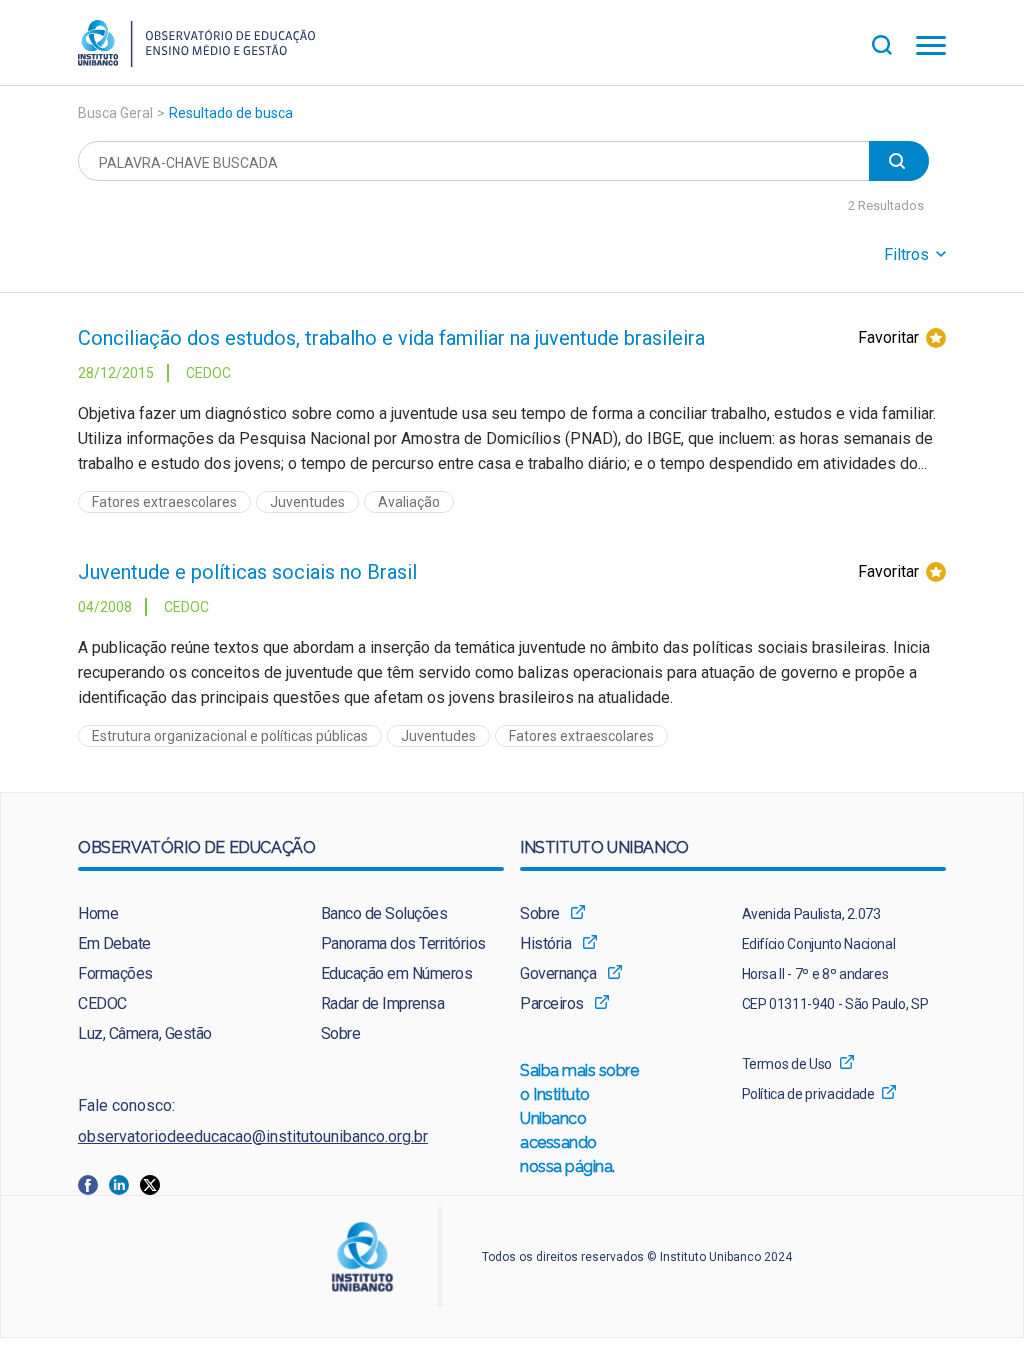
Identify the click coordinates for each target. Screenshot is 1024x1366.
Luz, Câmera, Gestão (145, 1033)
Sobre (341, 1033)
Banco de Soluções (384, 913)
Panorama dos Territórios (403, 943)
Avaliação (409, 502)
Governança (558, 973)
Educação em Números (397, 973)
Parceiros (552, 1003)
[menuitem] (169, 914)
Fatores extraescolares (164, 502)
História (545, 943)
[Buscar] (894, 42)
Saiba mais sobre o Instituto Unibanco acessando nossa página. (580, 1118)
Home (98, 913)
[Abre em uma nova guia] (93, 1184)
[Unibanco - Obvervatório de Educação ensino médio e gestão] (196, 61)
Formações (115, 973)
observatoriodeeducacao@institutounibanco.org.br (253, 1136)
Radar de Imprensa (383, 1003)
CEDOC (102, 1003)
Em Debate (114, 943)
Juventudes (307, 502)
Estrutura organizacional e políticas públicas (230, 736)
